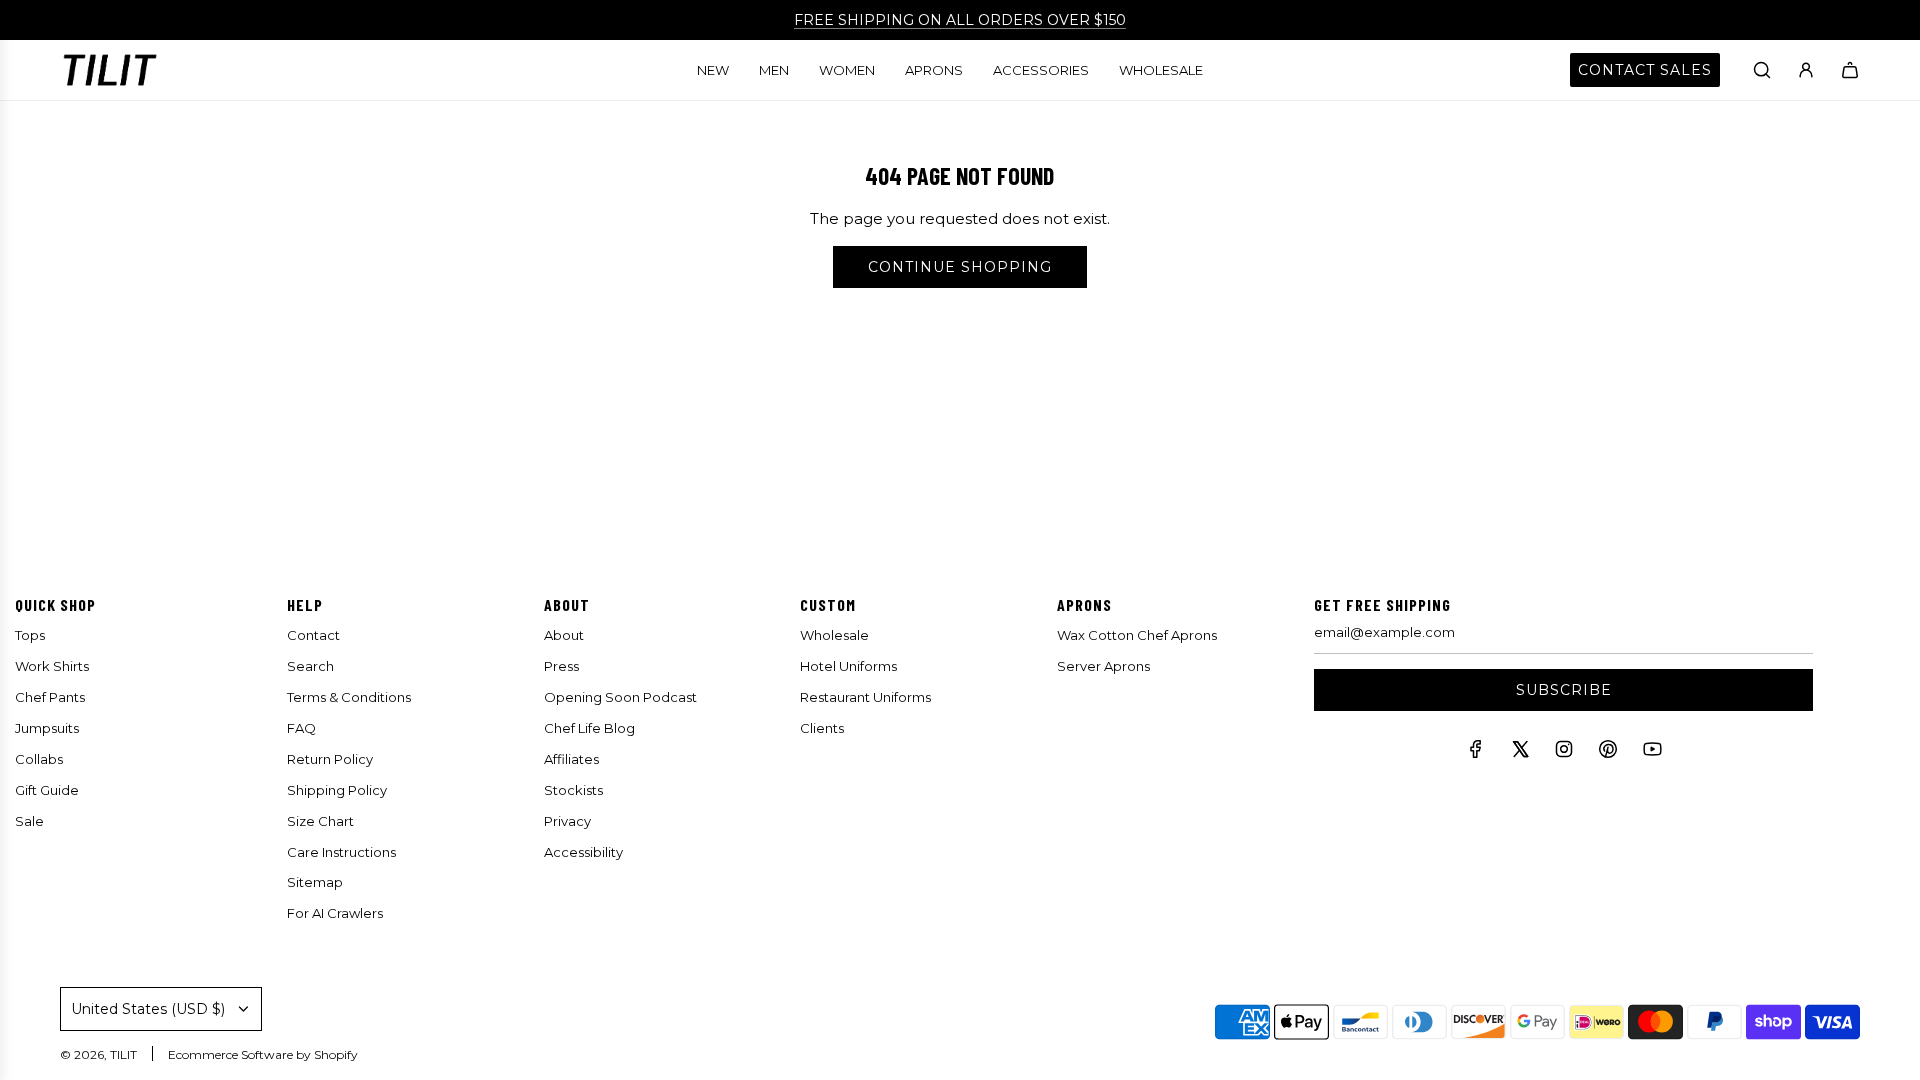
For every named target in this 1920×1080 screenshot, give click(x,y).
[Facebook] (1476, 753)
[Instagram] (1564, 753)
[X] (1520, 753)
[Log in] (1806, 70)
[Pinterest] (1608, 753)
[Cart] (1850, 70)
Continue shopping (960, 267)
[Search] (1762, 70)
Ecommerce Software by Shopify (263, 1054)
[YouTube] (1652, 753)
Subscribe (1564, 690)
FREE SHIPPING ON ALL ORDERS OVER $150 (960, 20)
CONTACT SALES (1645, 70)
